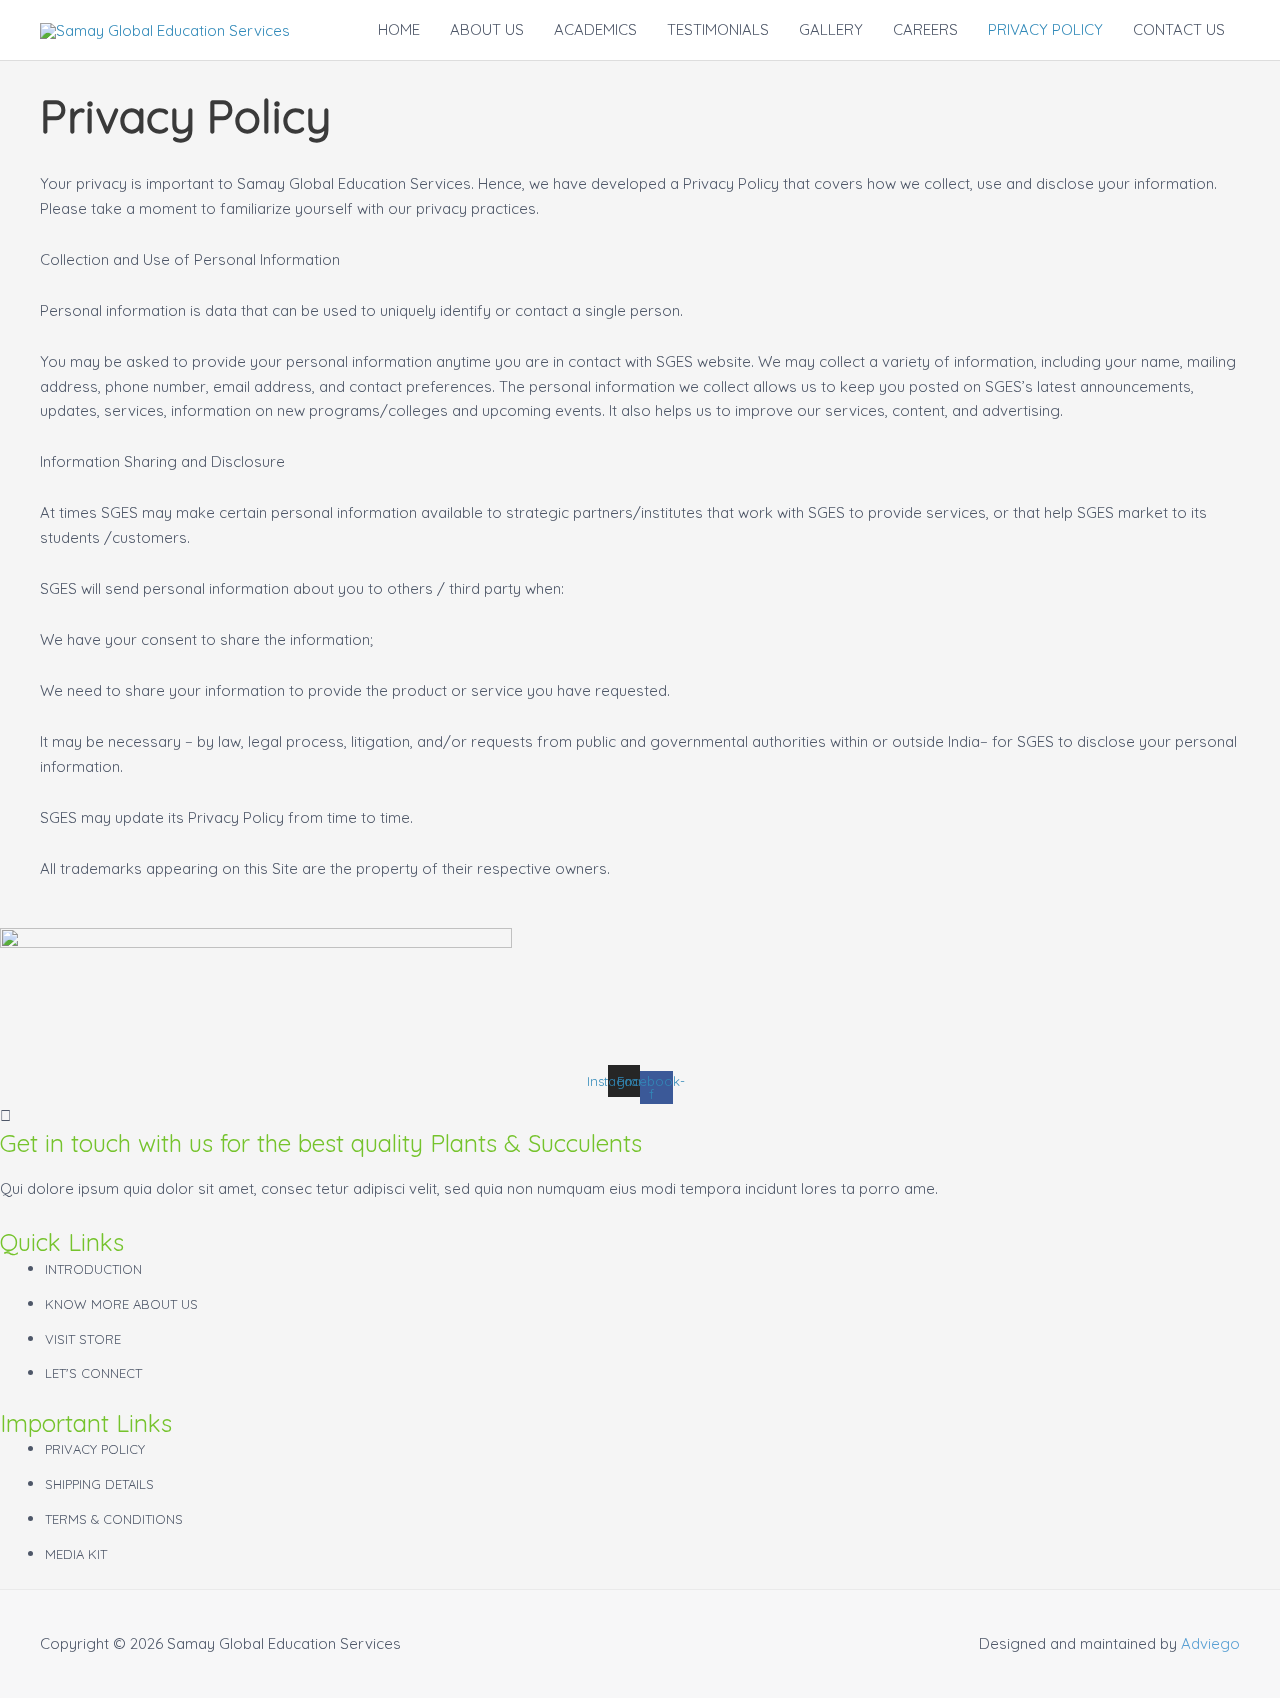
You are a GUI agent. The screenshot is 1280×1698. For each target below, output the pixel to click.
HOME (399, 29)
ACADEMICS (595, 29)
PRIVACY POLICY (1045, 29)
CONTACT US (1179, 29)
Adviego (1210, 1643)
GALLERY (831, 29)
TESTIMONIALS (718, 29)
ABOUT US (487, 29)
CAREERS (925, 29)
